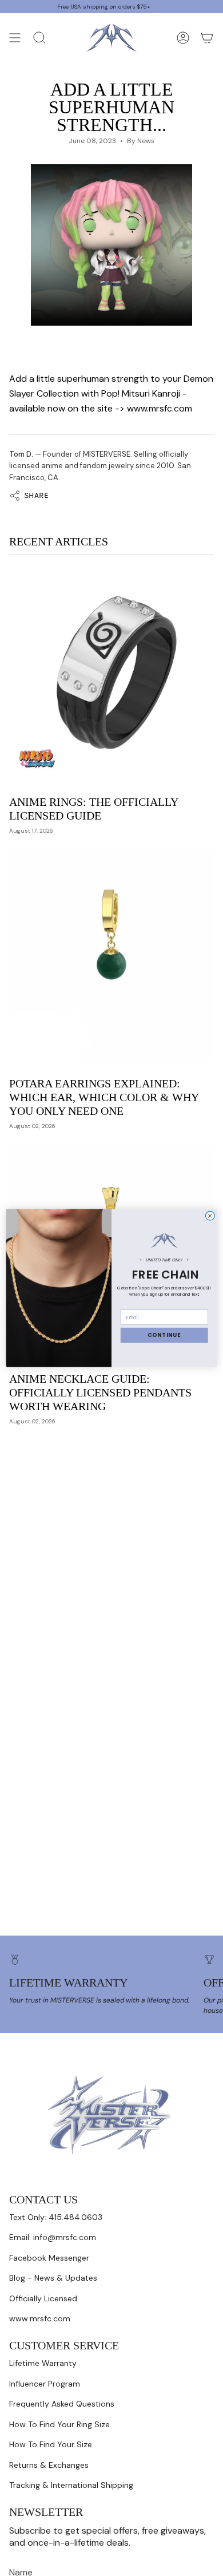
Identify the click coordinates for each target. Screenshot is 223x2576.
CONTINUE (164, 1335)
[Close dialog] (210, 1216)
